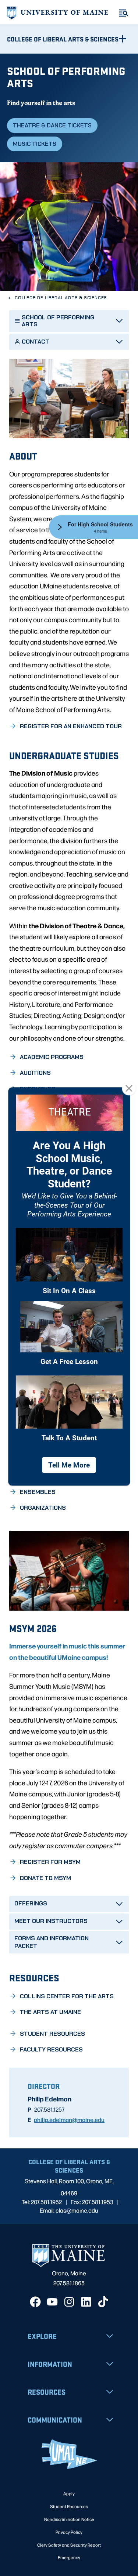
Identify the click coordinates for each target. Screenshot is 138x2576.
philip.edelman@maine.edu (69, 2119)
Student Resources (69, 2506)
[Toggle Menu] (123, 13)
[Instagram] (69, 2302)
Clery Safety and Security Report (69, 2545)
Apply (69, 2493)
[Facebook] (35, 2302)
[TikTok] (103, 2302)
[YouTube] (52, 2302)
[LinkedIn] (86, 2302)
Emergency (69, 2557)
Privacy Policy (69, 2532)
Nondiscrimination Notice (69, 2519)
